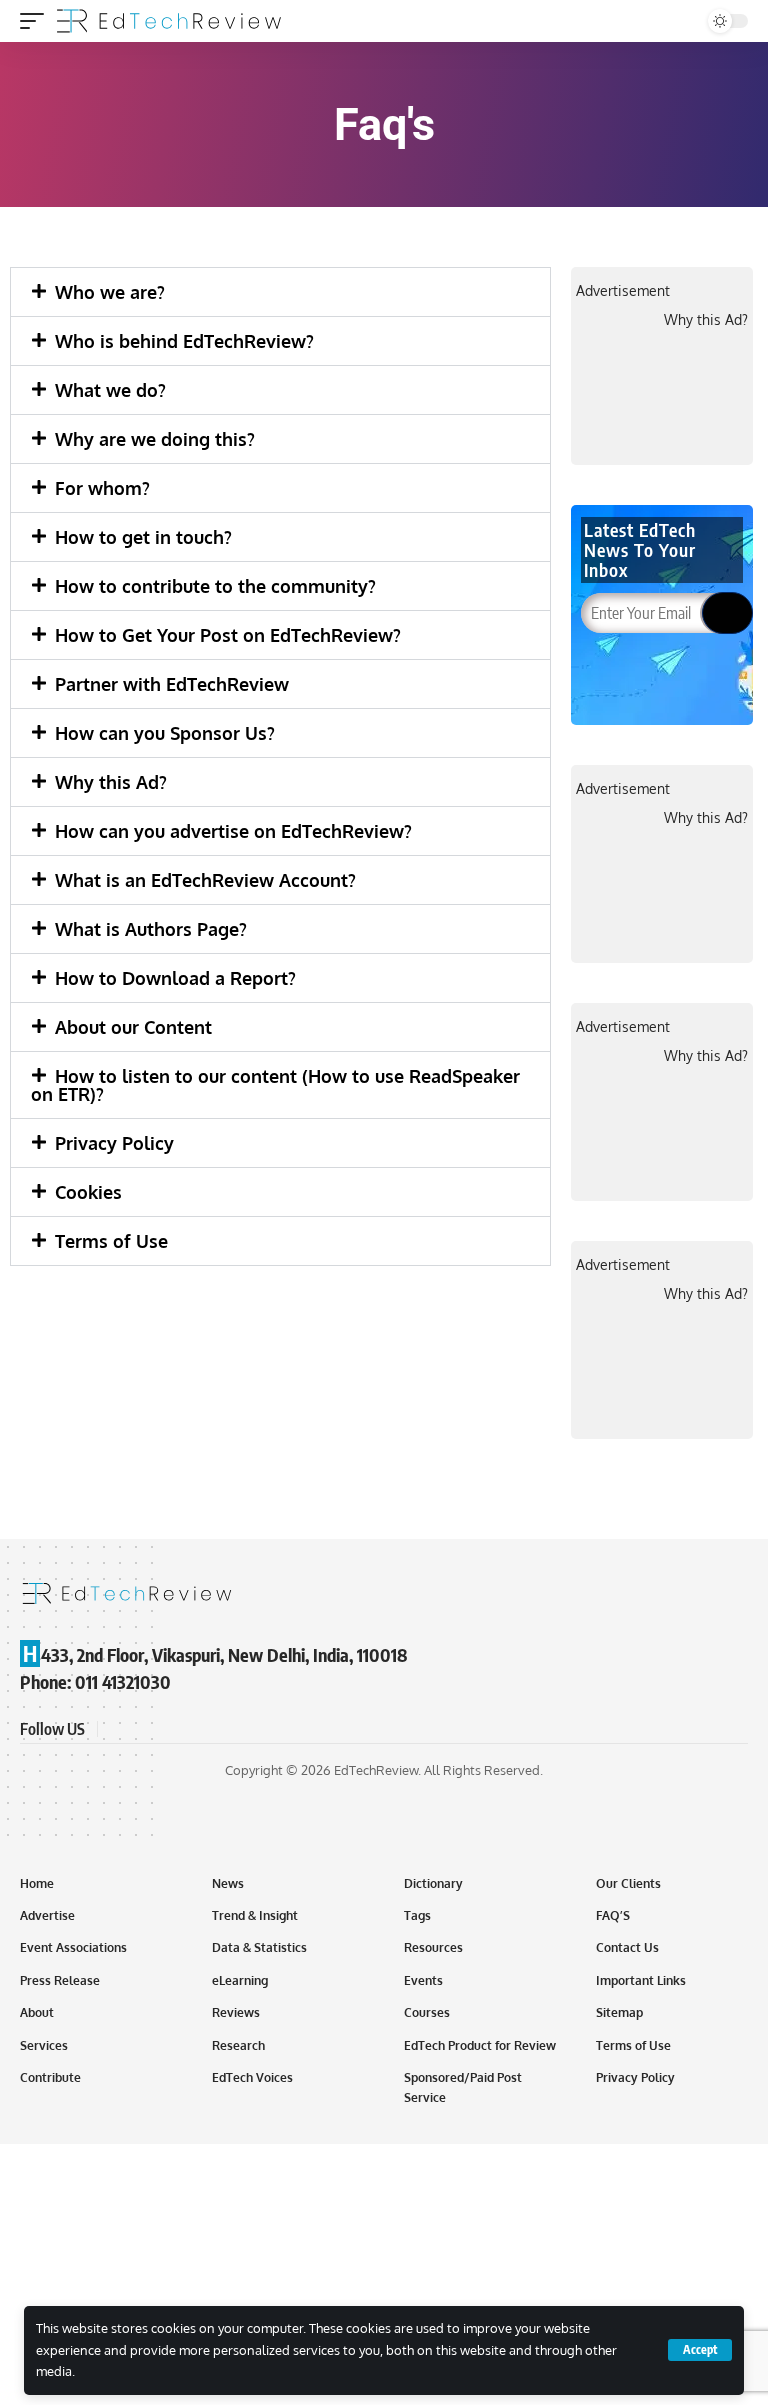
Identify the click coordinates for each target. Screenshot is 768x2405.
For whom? (102, 488)
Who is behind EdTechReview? (184, 341)
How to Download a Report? (175, 978)
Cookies (88, 1192)
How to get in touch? (143, 537)
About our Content (133, 1027)
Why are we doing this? (155, 439)
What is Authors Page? (151, 929)
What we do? (110, 390)
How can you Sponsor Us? (165, 733)
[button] (280, 292)
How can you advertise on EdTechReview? (233, 831)
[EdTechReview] (169, 21)
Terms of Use (111, 1241)
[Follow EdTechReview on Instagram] (188, 1728)
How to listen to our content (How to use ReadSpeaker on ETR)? (275, 1085)
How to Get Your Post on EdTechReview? (228, 635)
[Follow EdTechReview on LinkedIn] (212, 1728)
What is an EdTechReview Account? (205, 880)
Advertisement (623, 290)
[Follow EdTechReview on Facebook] (116, 1728)
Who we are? (110, 292)
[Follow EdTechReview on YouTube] (164, 1728)
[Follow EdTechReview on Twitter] (140, 1728)
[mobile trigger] (37, 21)
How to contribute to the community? (215, 586)
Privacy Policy (114, 1143)
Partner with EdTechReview (172, 684)
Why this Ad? (111, 782)
